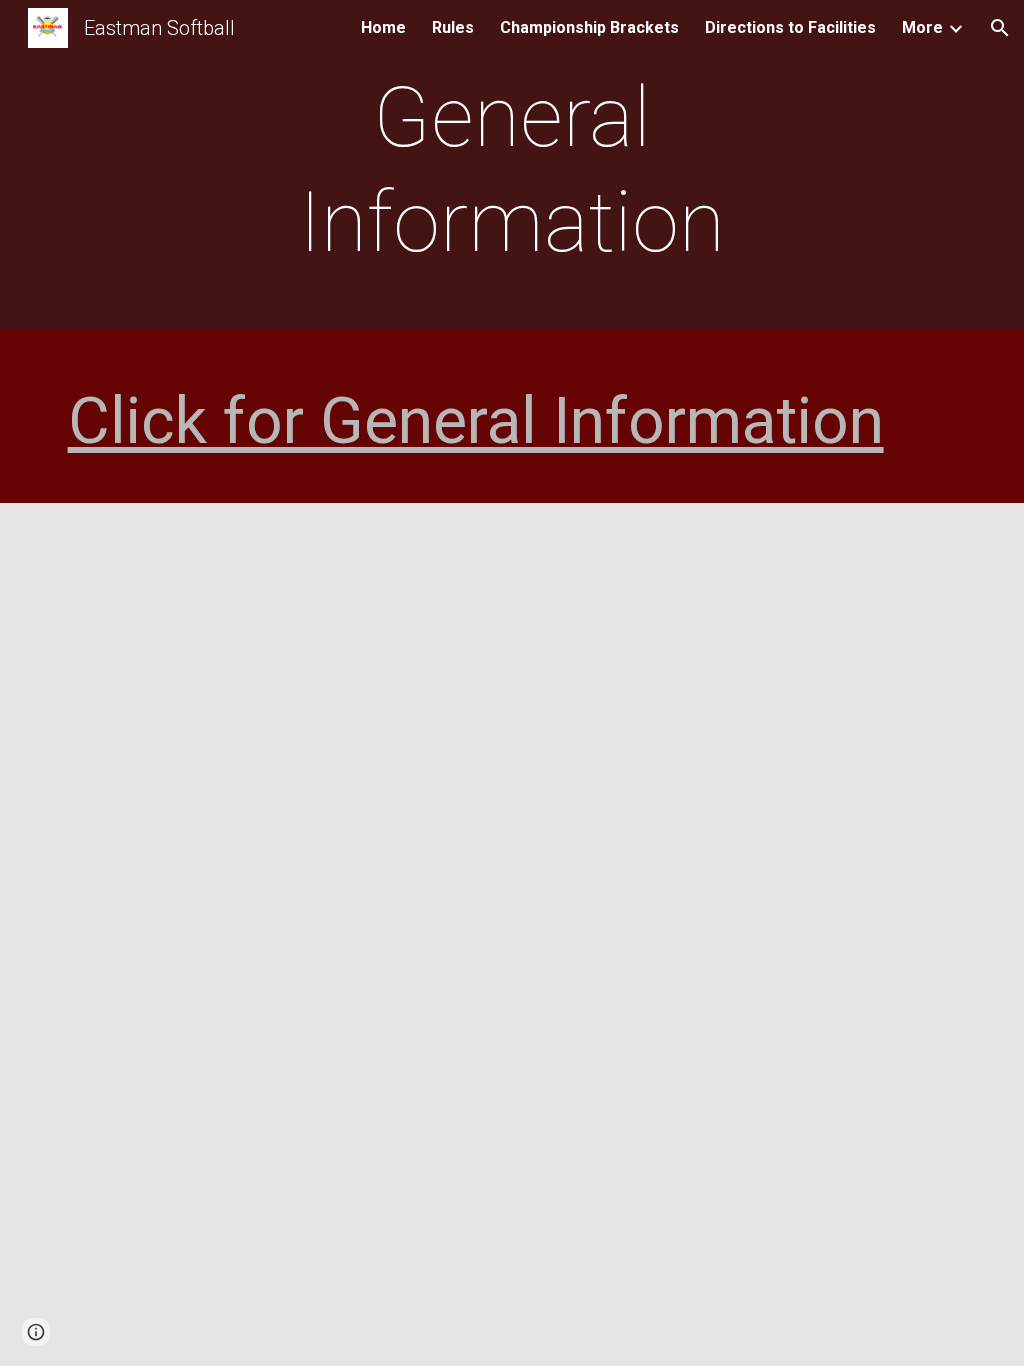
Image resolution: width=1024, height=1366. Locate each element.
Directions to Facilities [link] (790, 27)
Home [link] (383, 27)
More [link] (922, 27)
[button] (1000, 28)
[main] (511, 170)
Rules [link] (453, 27)
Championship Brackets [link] (589, 27)
